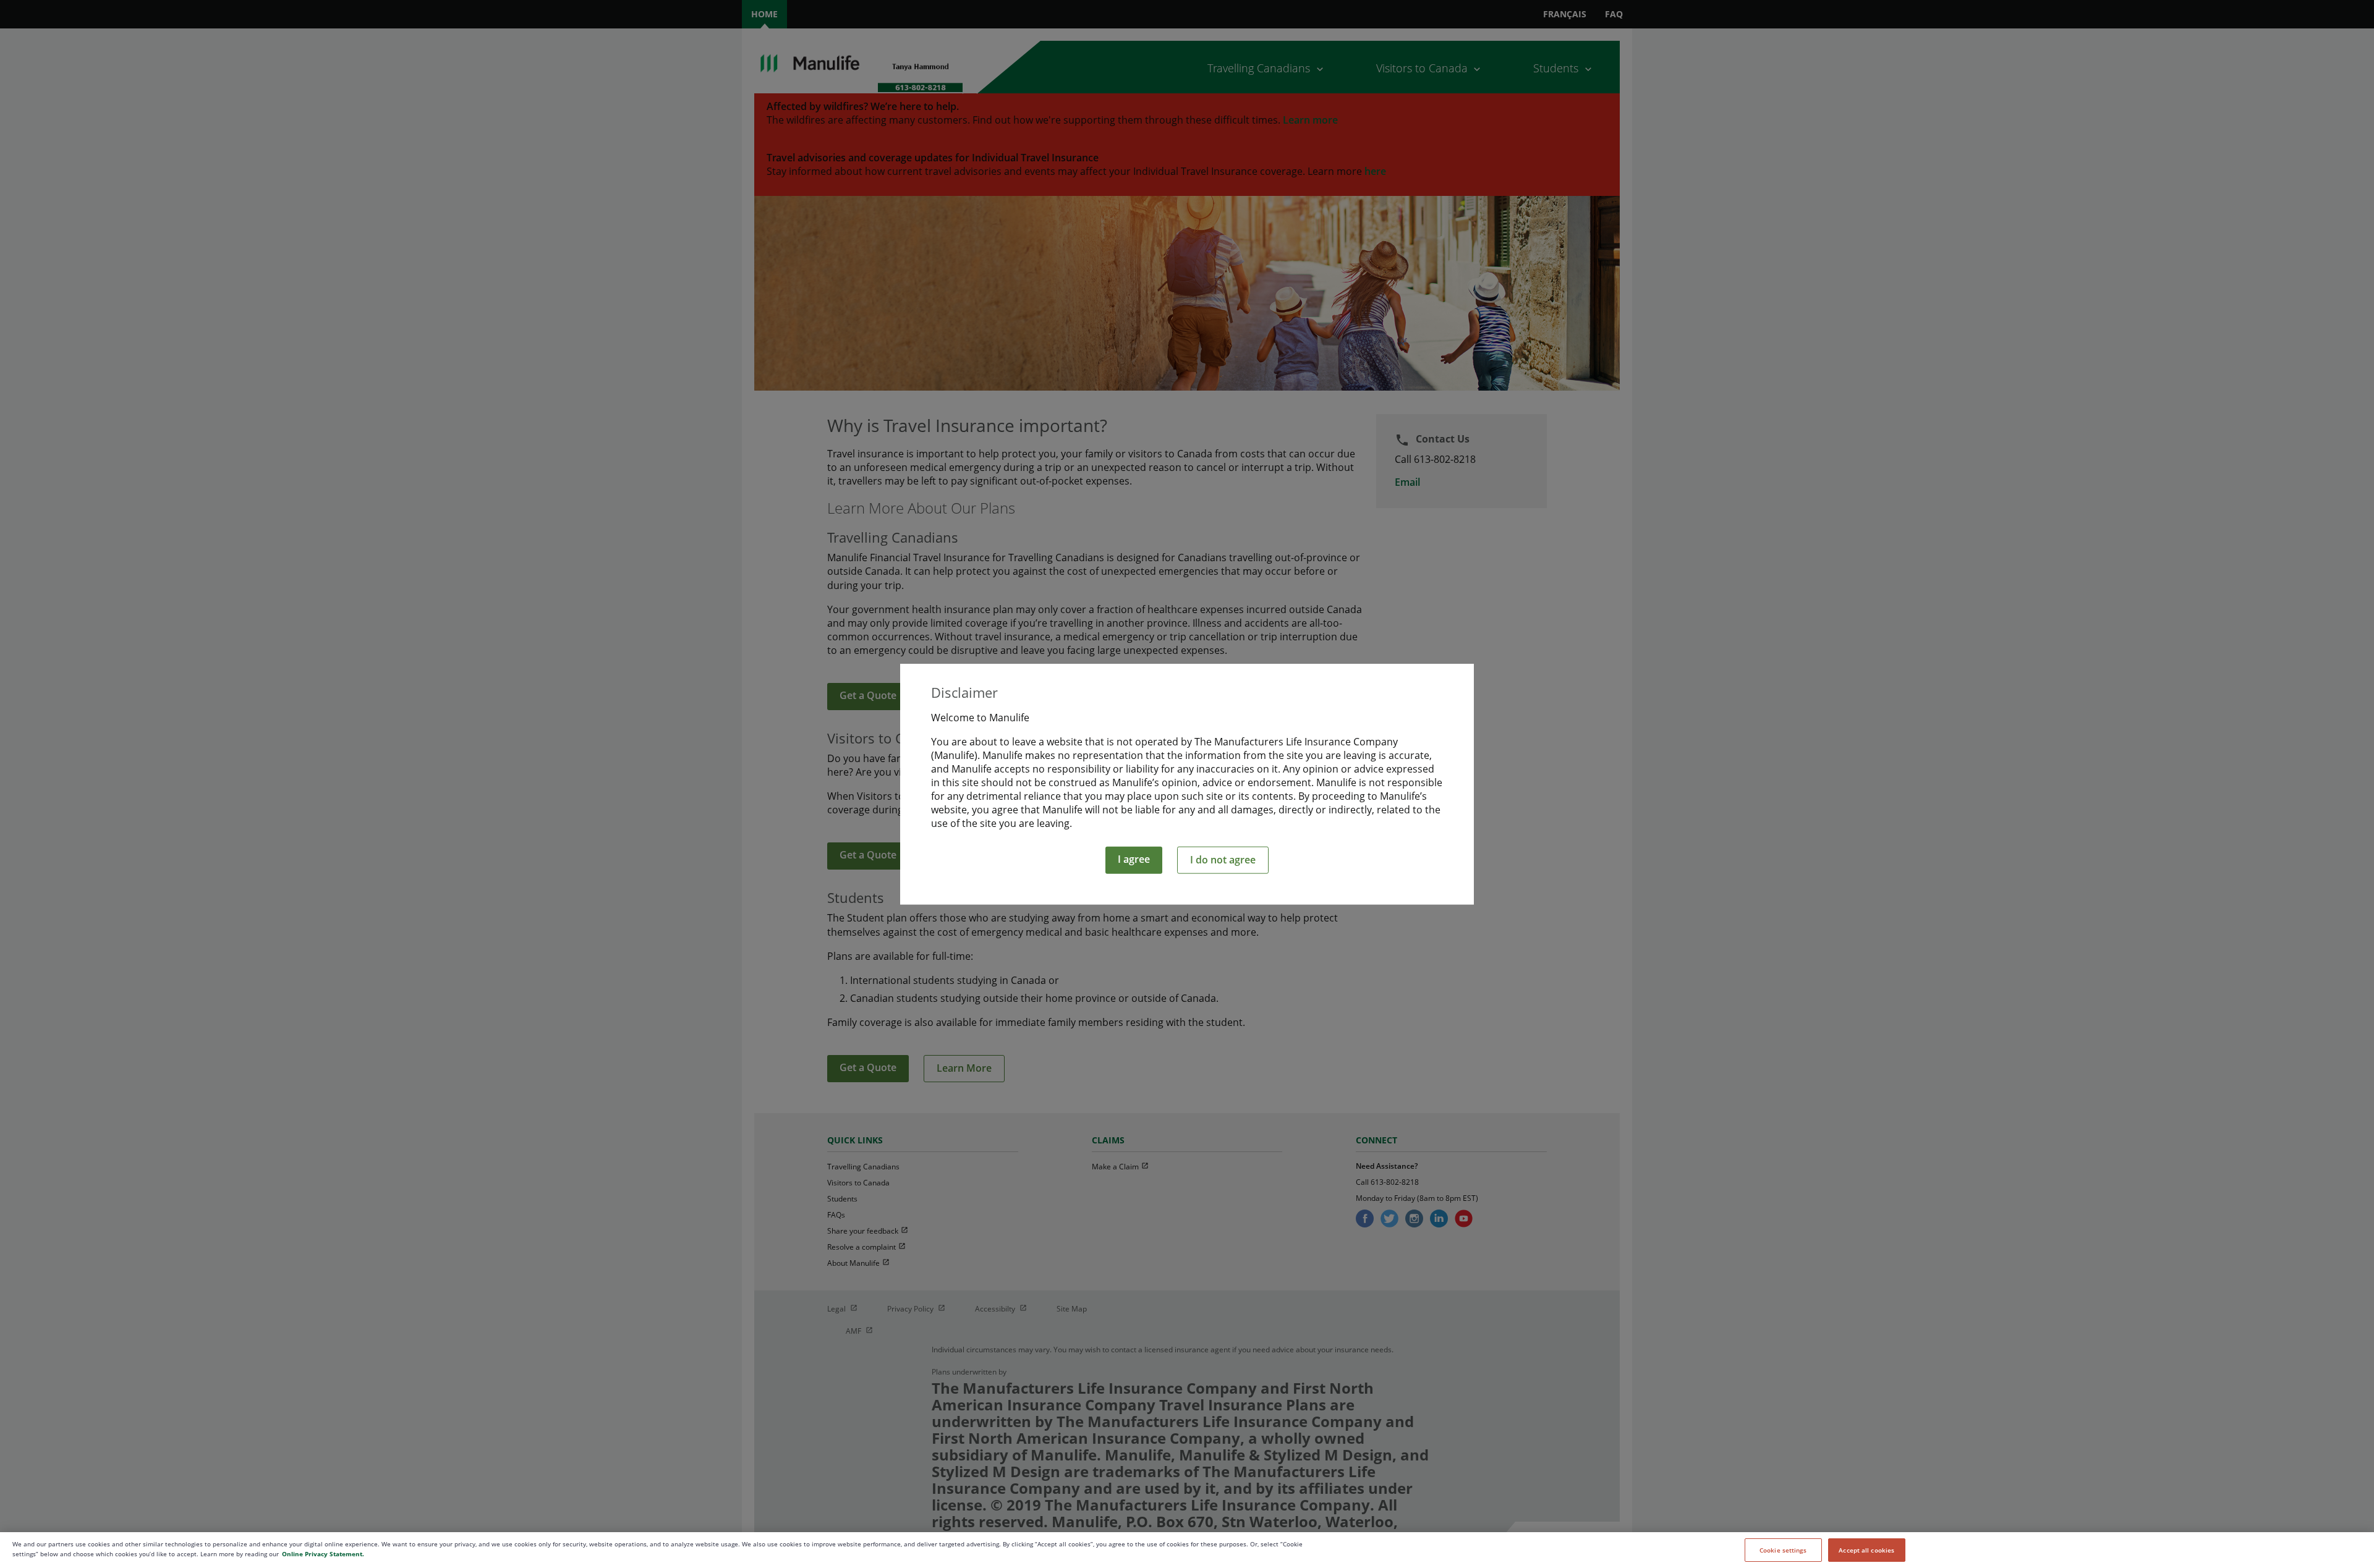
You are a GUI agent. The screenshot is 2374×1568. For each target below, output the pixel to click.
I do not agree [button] (1223, 860)
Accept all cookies (1866, 1550)
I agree (1134, 859)
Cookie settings (1783, 1550)
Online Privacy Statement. (323, 1554)
